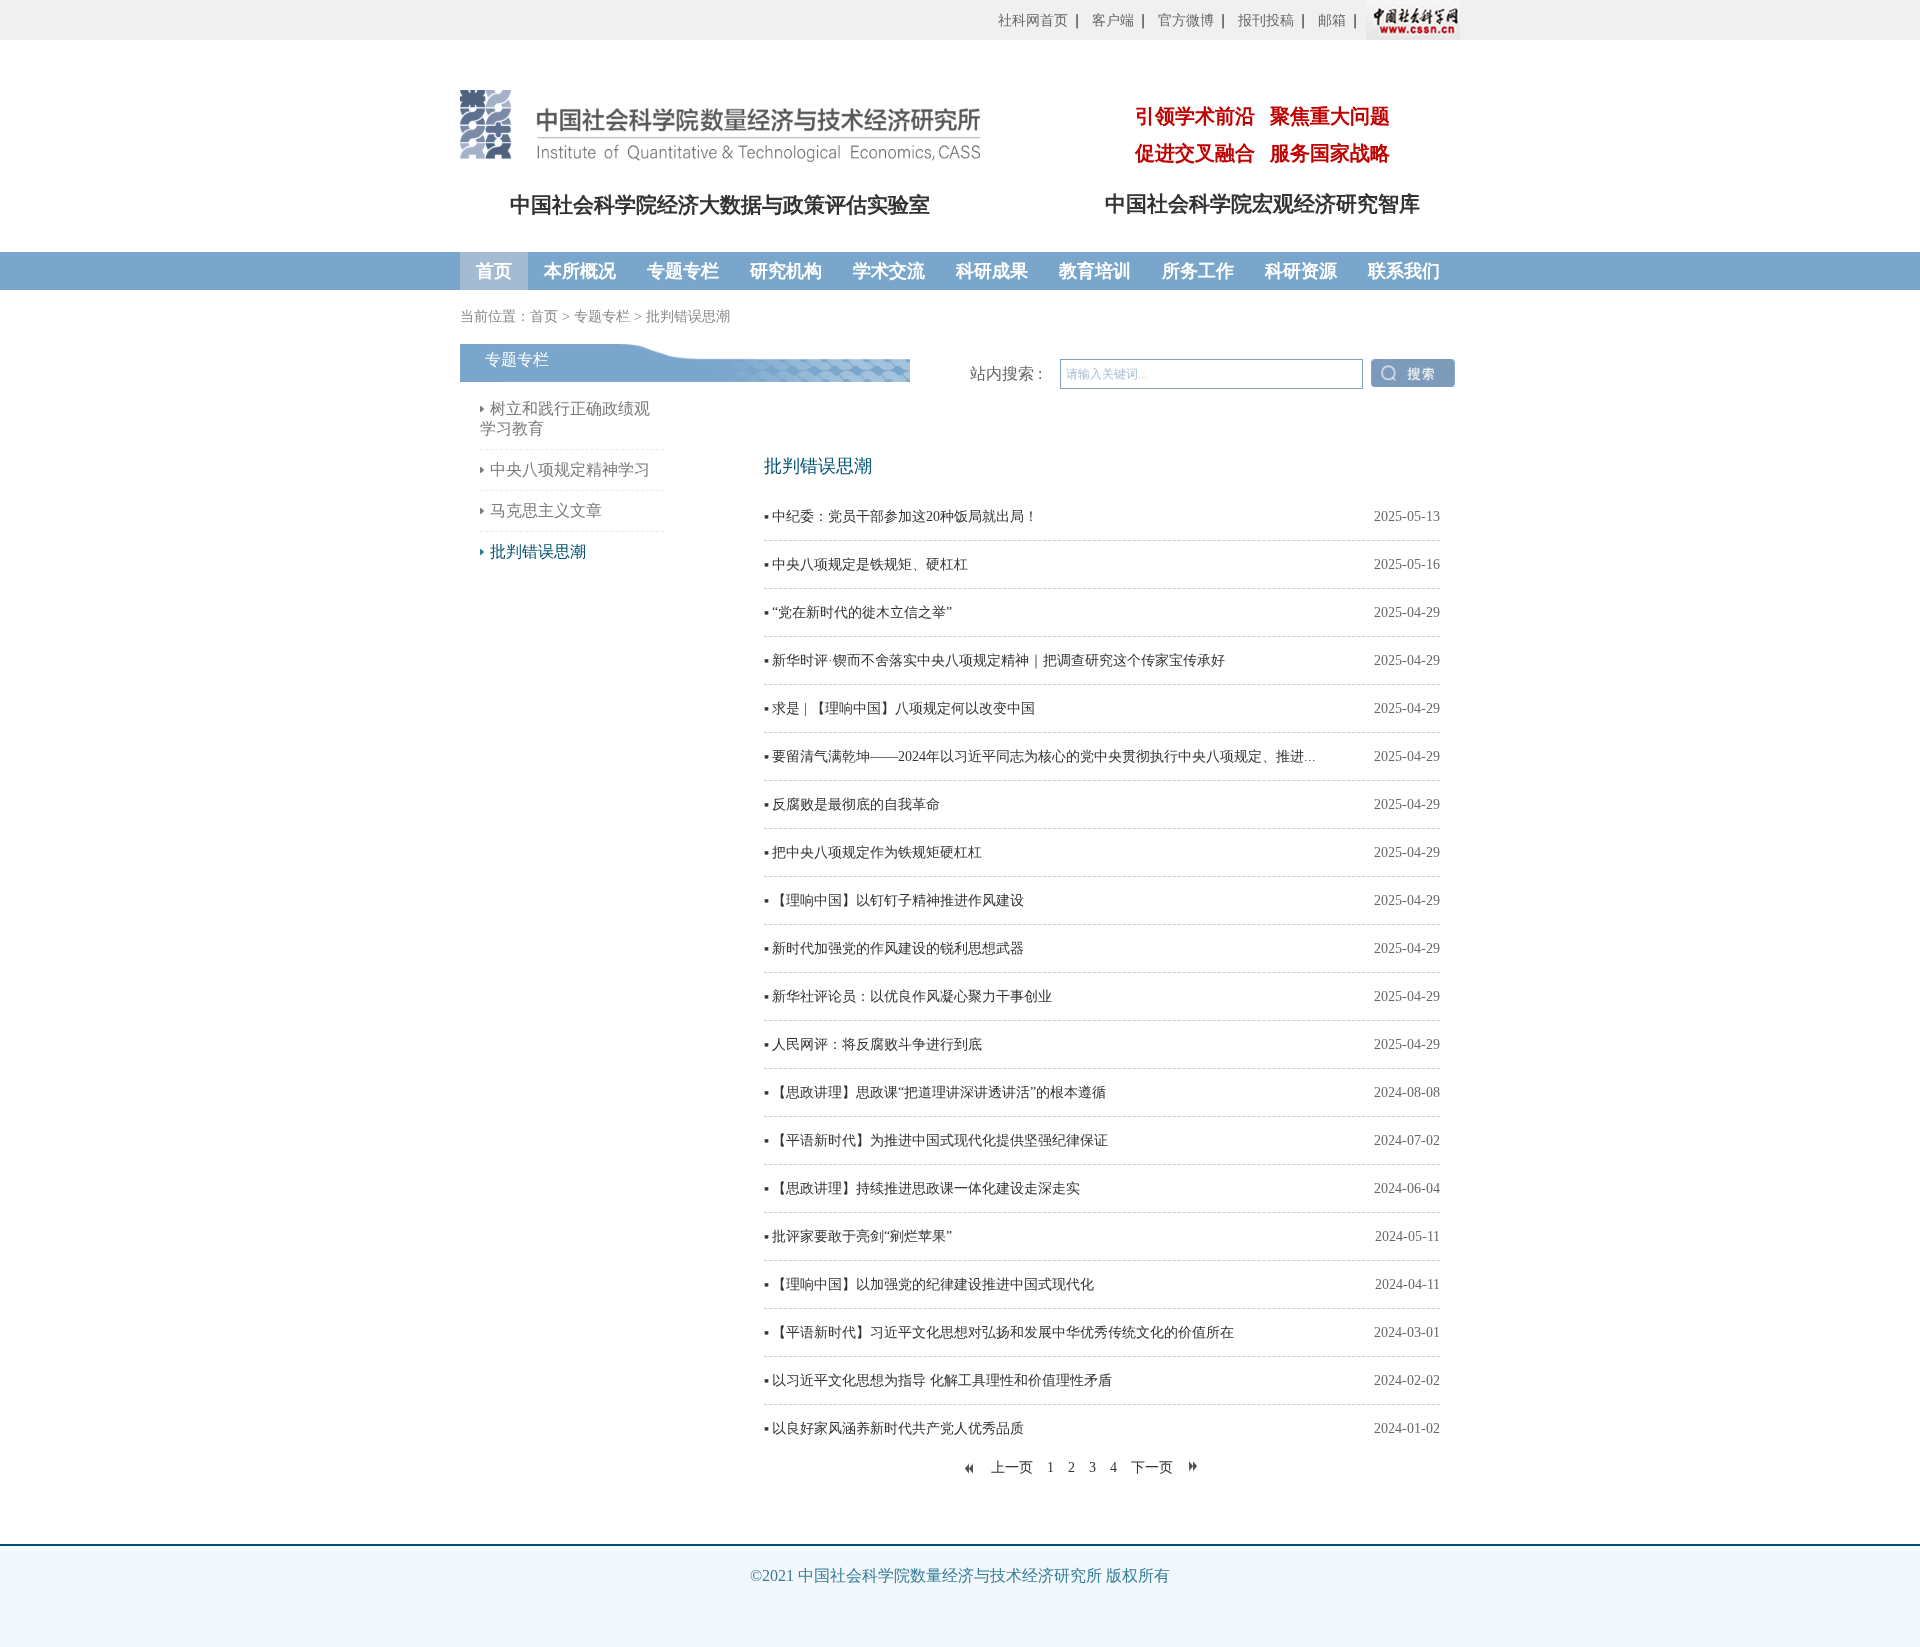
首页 (494, 271)
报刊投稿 (1266, 20)
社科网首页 (1033, 20)
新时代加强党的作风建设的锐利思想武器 (898, 948)
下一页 (1152, 1467)
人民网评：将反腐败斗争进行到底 (877, 1044)
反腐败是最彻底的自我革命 (856, 804)
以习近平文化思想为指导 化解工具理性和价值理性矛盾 (942, 1380)
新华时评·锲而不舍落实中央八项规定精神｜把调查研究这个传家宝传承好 (998, 660)
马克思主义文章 (546, 510)
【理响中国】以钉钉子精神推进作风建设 (898, 900)
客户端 (1113, 20)
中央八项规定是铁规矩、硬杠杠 (870, 564)
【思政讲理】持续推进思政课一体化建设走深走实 (926, 1188)
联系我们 (1404, 271)
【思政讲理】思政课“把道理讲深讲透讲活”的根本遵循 (939, 1092)
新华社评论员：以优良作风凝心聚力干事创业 (912, 996)
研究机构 (786, 271)
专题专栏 (683, 271)
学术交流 (889, 271)
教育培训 (1095, 271)
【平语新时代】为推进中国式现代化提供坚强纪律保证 (940, 1140)
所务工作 (1198, 271)
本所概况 (580, 271)
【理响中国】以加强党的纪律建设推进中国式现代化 (933, 1284)
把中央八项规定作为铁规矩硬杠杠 (877, 852)
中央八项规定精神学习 (570, 469)
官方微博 (1186, 20)
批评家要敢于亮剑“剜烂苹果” (862, 1236)
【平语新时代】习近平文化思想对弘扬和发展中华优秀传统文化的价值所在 (1003, 1332)
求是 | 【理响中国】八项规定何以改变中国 (903, 708)
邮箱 (1332, 20)
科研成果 (992, 271)
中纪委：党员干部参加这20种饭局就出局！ (905, 516)
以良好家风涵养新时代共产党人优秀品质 (898, 1428)
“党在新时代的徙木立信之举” (862, 612)
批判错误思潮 (688, 316)
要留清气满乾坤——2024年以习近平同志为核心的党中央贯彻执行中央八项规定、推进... (1044, 756)
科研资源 (1301, 271)
